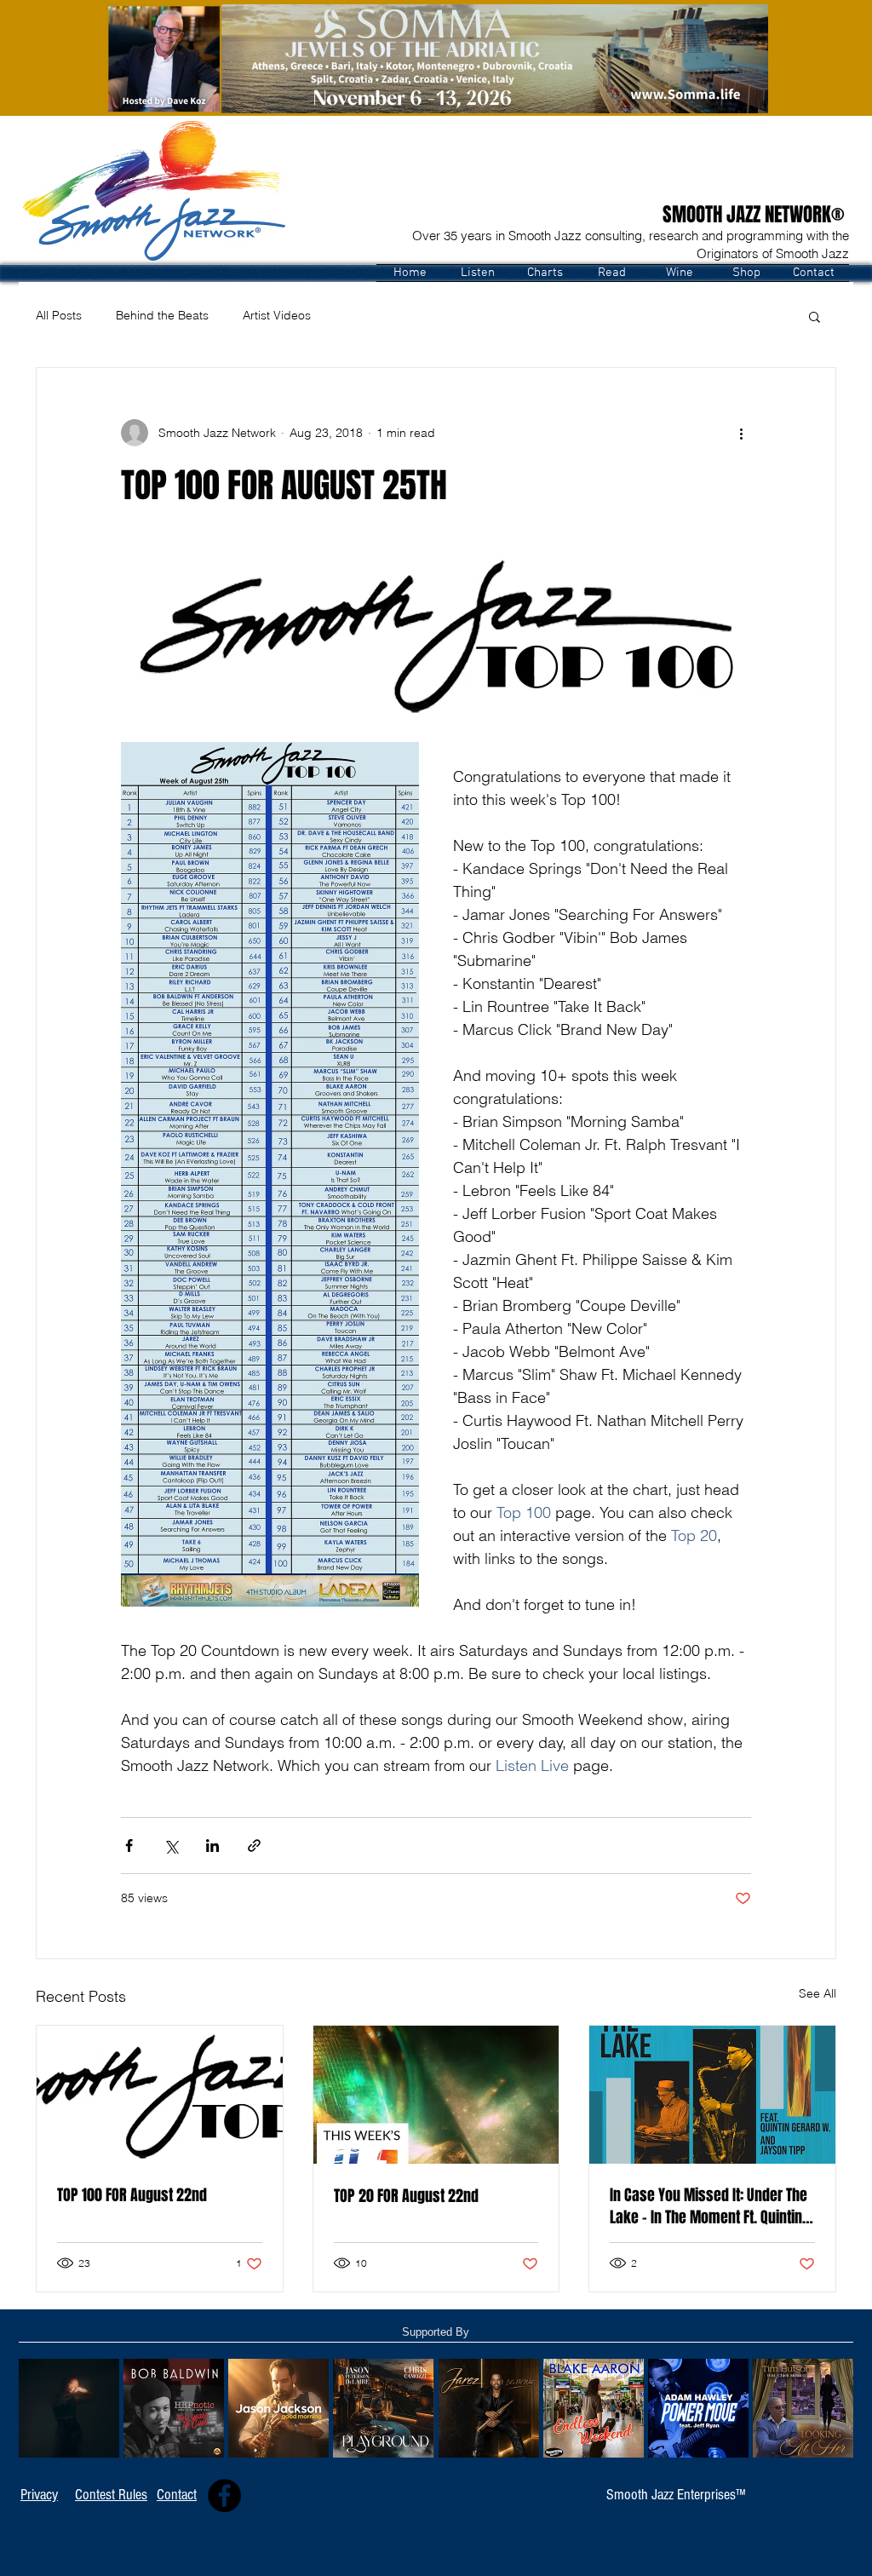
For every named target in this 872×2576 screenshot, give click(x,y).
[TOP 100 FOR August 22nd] (160, 2095)
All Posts (59, 315)
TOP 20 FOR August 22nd (406, 2196)
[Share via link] (254, 1846)
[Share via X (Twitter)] (171, 1846)
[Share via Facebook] (129, 1846)
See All (817, 1993)
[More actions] (741, 433)
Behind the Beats (162, 315)
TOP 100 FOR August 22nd (132, 2195)
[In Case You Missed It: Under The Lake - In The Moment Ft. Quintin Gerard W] (712, 2095)
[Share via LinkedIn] (212, 1846)
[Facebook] (224, 2495)
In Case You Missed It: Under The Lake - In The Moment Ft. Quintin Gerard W (708, 2206)
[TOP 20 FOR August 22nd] (436, 2095)
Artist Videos (277, 315)
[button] (477, 273)
